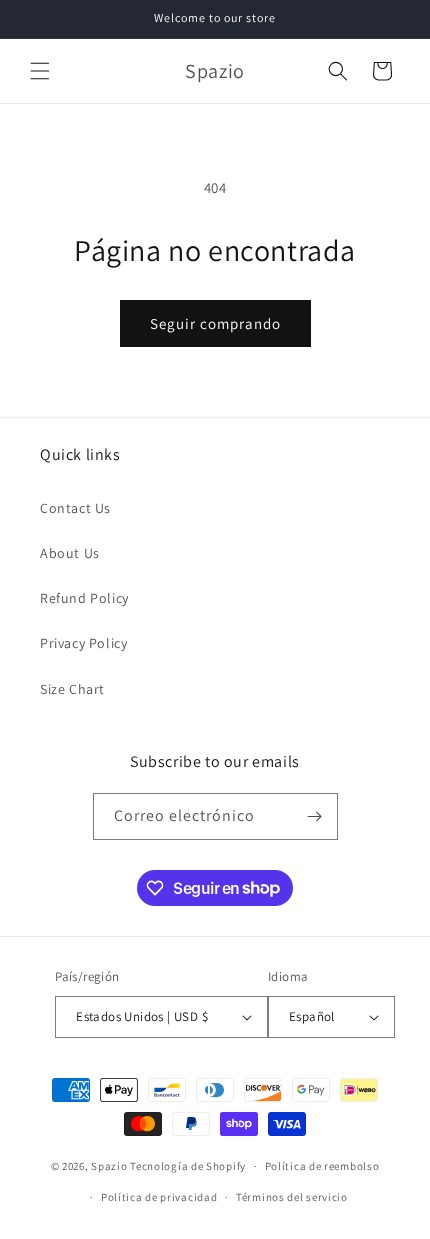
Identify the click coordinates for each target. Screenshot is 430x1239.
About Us (70, 553)
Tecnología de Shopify (188, 1166)
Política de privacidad (159, 1197)
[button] (40, 71)
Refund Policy (84, 598)
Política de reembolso (322, 1166)
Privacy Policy (83, 643)
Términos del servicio (292, 1197)
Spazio (110, 1166)
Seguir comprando (215, 323)
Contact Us (75, 508)
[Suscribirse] (315, 816)
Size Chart (72, 689)
